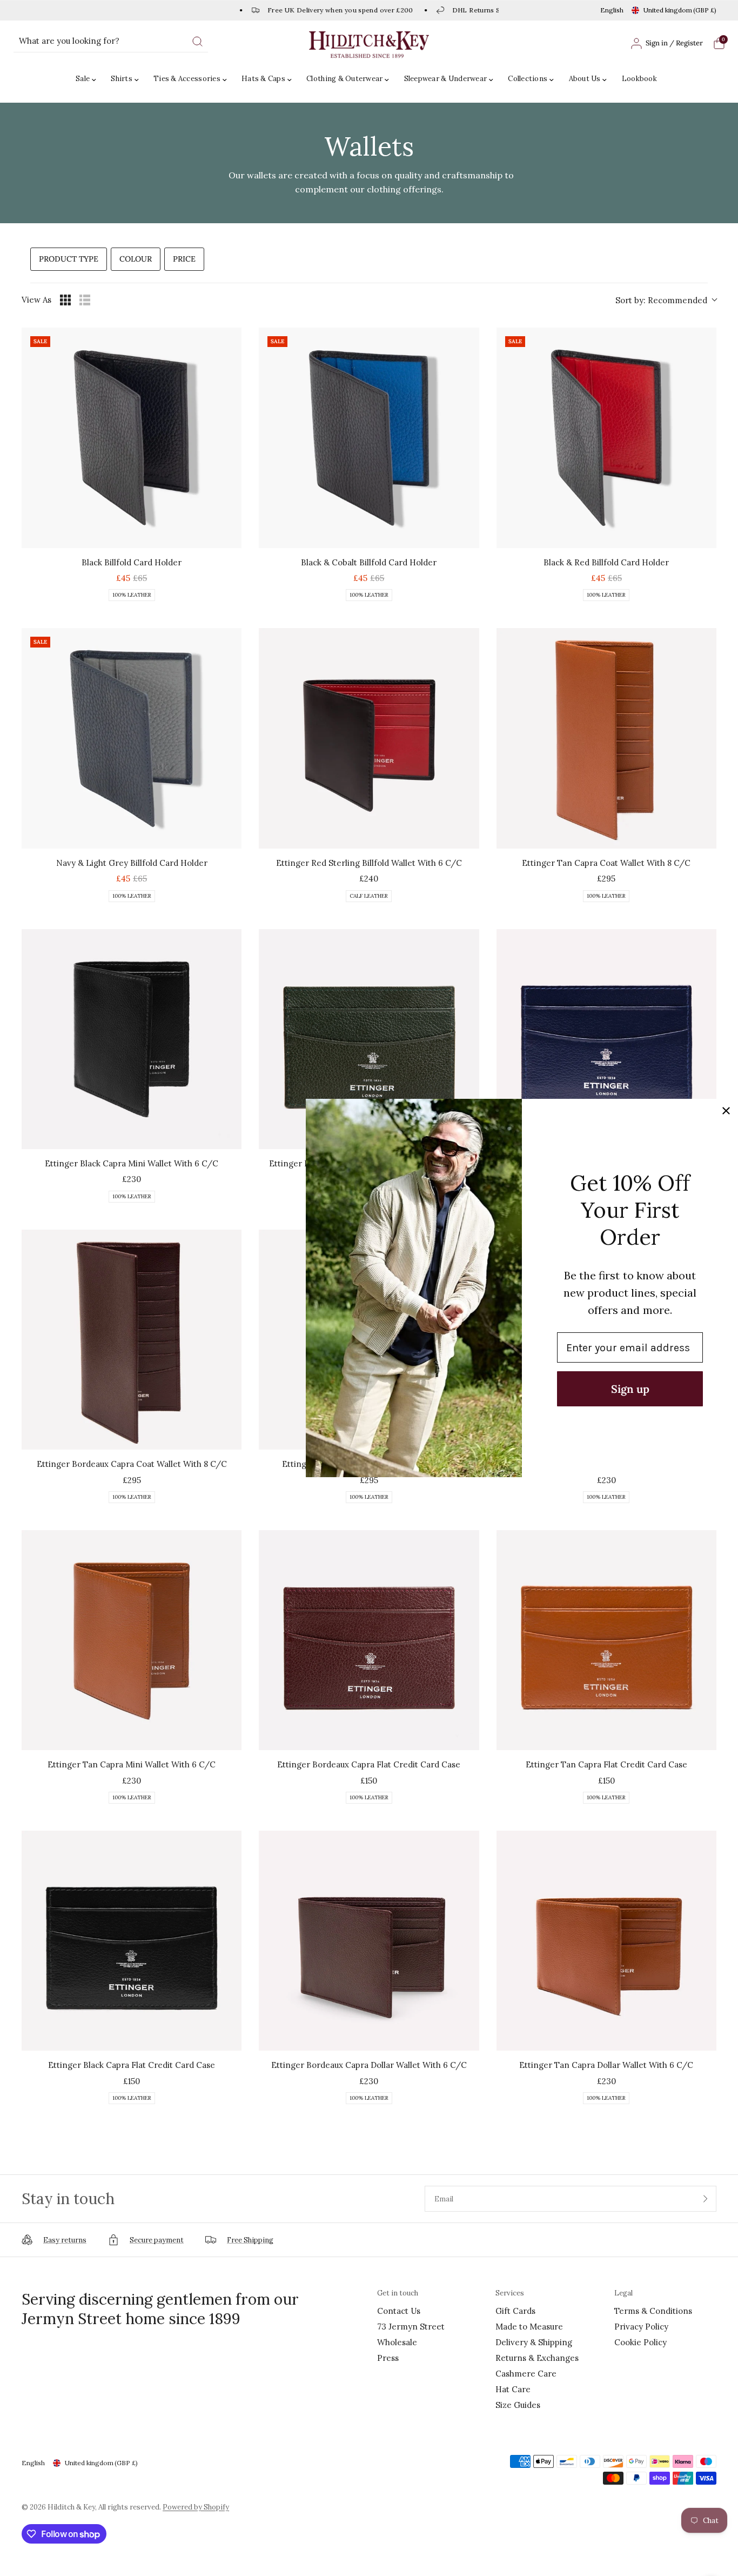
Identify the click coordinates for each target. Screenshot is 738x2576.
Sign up (630, 1389)
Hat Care (513, 2389)
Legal (623, 2293)
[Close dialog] (726, 1111)
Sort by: (661, 300)
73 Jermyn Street (411, 2327)
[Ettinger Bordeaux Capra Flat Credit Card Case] (369, 1640)
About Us (585, 79)
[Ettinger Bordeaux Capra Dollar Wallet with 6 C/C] (369, 1941)
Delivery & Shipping (534, 2342)
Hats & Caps (263, 79)
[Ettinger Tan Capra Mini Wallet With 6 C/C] (132, 1640)
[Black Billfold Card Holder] (132, 438)
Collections (528, 79)
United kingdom (680, 10)
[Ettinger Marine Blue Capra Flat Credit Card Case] (606, 1039)
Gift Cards (515, 2311)
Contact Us (399, 2311)
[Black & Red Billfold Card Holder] (606, 438)
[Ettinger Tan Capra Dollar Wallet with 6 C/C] (606, 1941)
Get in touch (398, 2293)
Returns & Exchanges (537, 2358)
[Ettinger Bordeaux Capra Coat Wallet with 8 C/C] (132, 1340)
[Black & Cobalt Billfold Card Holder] (369, 438)
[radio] (65, 300)
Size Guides (518, 2405)
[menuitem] (89, 79)
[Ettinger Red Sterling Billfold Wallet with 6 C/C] (369, 738)
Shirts (122, 79)
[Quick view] (231, 537)
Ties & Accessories (187, 79)
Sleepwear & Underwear (445, 79)
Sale (83, 79)
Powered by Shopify (196, 2507)
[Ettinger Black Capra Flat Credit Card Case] (132, 1941)
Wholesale (397, 2342)
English (612, 10)
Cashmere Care (526, 2374)
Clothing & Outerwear (344, 79)
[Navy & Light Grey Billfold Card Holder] (132, 738)
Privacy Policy (641, 2327)
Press (388, 2358)
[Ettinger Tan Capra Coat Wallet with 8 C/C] (606, 738)
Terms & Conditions (653, 2311)
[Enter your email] (706, 2199)
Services (510, 2293)
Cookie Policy (640, 2342)
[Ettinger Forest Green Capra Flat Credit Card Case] (369, 1039)
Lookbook (639, 79)
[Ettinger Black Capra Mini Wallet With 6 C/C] (132, 1039)
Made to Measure (529, 2327)
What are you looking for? (69, 41)
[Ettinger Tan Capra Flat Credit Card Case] (606, 1640)
